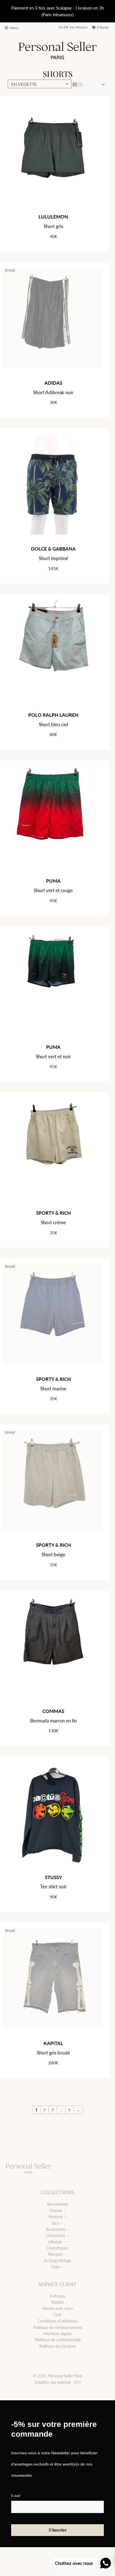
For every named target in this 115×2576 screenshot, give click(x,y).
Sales (56, 2267)
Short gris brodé (53, 2053)
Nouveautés (57, 2204)
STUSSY (53, 1877)
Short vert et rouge (53, 890)
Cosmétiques (57, 2248)
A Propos (57, 2296)
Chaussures (56, 2235)
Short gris (53, 226)
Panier (103, 27)
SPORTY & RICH (53, 1213)
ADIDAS (53, 383)
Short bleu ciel (53, 724)
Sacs (56, 2223)
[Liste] (80, 84)
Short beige (53, 1554)
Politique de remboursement (58, 2327)
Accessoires (56, 2229)
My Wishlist (79, 27)
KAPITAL (53, 2043)
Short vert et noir (53, 1057)
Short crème (53, 1222)
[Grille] (75, 84)
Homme (56, 2217)
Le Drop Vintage (57, 2261)
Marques (56, 2254)
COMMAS (53, 1711)
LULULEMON (53, 217)
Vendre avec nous (58, 2308)
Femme (56, 2210)
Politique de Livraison (58, 2346)
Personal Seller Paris (65, 2376)
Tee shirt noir (53, 1887)
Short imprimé (53, 558)
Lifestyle (56, 2242)
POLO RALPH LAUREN (53, 715)
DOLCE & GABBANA (53, 549)
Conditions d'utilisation (58, 2321)
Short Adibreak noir (53, 392)
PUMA (53, 881)
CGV (57, 2315)
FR (66, 27)
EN (61, 27)
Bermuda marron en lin (53, 1721)
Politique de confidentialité (58, 2340)
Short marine (53, 1389)
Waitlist (57, 2302)
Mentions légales (58, 2334)
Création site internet (52, 2382)
